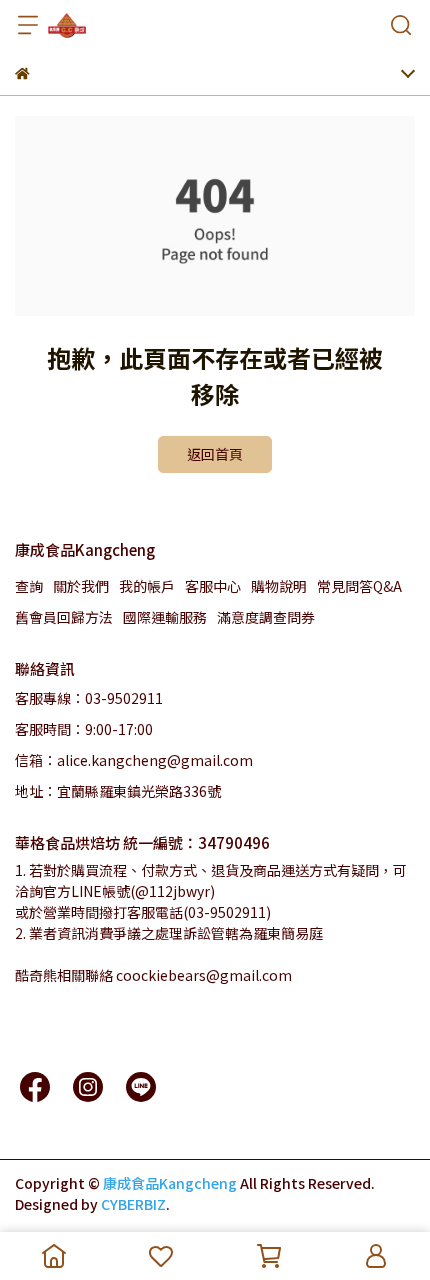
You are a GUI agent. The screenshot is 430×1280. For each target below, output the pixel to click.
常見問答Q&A (359, 586)
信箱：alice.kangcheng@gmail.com (134, 760)
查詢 (29, 586)
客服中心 (213, 586)
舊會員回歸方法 (64, 617)
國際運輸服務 (165, 617)
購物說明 (279, 586)
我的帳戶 (147, 586)
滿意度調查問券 (266, 617)
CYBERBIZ (133, 1204)
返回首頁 (215, 454)
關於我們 (81, 586)
